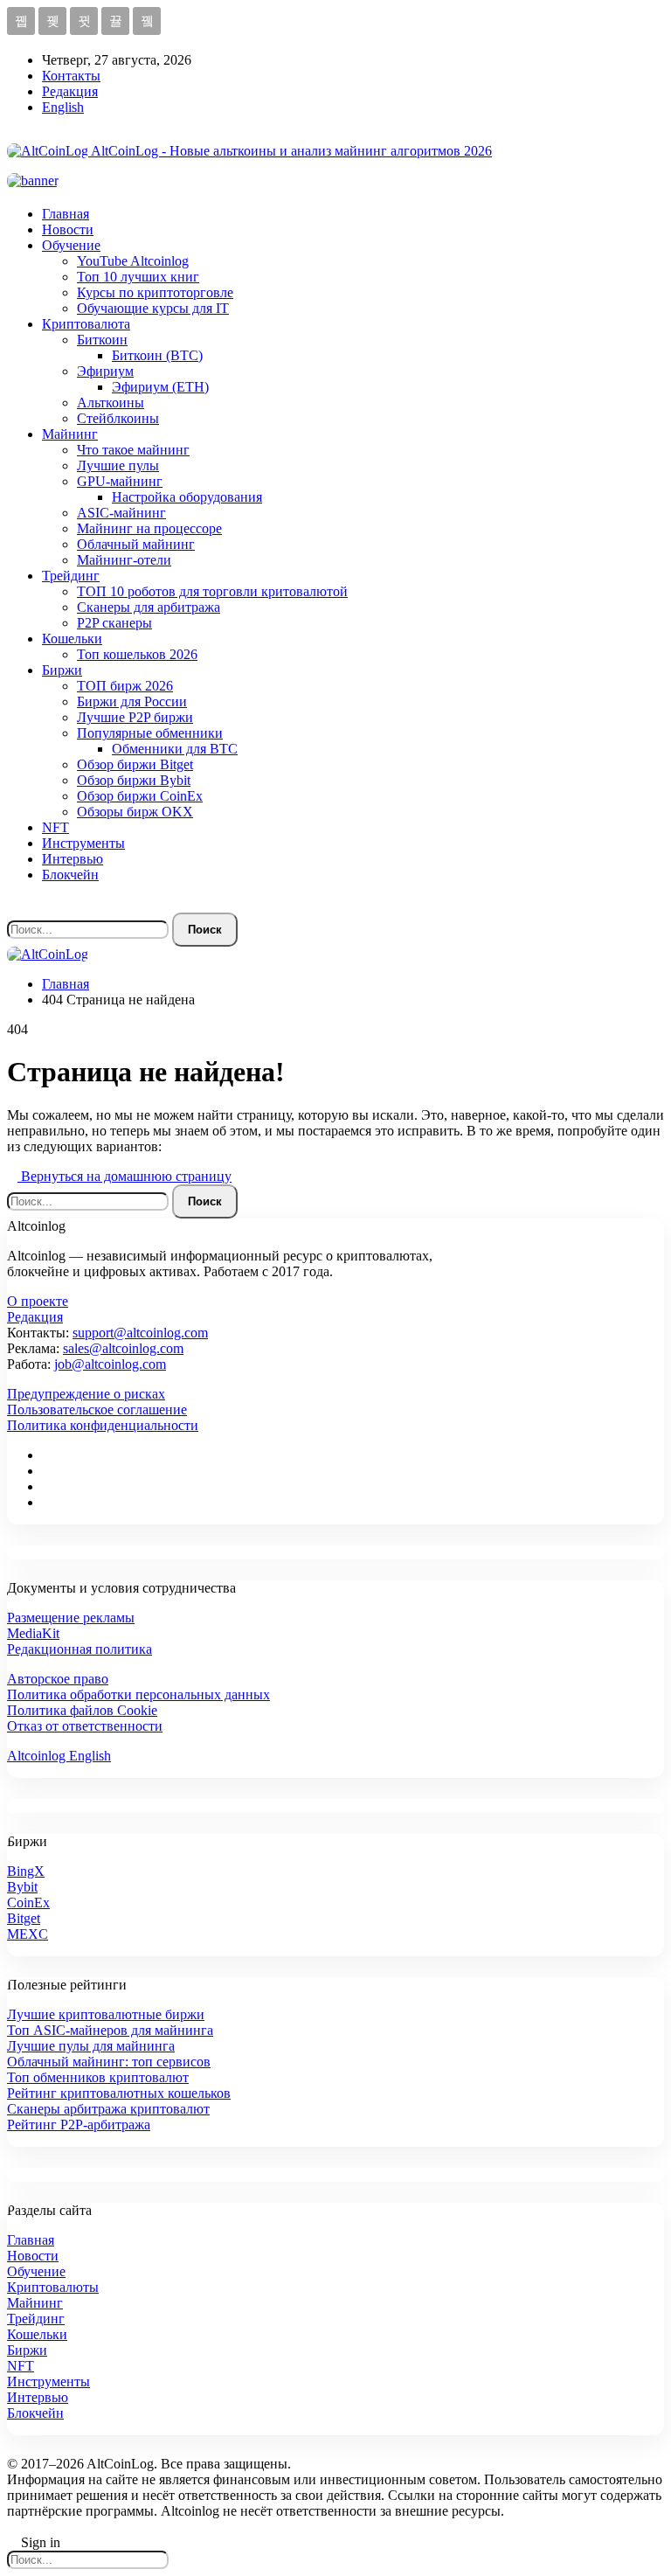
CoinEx (28, 1902)
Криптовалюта (86, 324)
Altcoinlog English (59, 1756)
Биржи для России (132, 701)
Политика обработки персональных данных (138, 1694)
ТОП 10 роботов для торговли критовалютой (212, 591)
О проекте (38, 1301)
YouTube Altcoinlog (133, 261)
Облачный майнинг (136, 544)
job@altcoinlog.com (110, 1364)
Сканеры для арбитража (149, 607)
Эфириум (105, 371)
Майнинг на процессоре (149, 528)
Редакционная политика (80, 1649)
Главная (66, 214)
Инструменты (83, 843)
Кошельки (72, 639)
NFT (55, 827)
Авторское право (58, 1679)
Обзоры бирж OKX (135, 812)
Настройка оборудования (187, 497)
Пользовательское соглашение (97, 1410)
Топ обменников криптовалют (98, 2077)
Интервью (73, 859)
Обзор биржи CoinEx (140, 796)
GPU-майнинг (120, 481)
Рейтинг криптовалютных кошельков (119, 2093)
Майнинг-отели (124, 560)
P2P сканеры (114, 623)
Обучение (71, 245)
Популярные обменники (150, 733)
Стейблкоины (118, 418)
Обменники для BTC (175, 749)
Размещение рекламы (71, 1618)
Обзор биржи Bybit (134, 780)
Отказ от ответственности (85, 1726)
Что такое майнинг (133, 450)
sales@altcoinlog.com (123, 1348)
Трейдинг (71, 576)
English (63, 107)
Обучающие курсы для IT (153, 308)
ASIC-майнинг (121, 513)
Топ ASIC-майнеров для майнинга (110, 2030)
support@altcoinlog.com (140, 1333)
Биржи (62, 670)
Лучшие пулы (118, 465)
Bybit (22, 1887)
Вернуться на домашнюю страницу (125, 1176)
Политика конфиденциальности (103, 1425)
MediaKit (33, 1633)
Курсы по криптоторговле (155, 292)
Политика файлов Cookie (82, 1710)
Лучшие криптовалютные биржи (106, 2014)
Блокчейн (70, 875)
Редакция (70, 91)
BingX (26, 1871)
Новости (68, 229)
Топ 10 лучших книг (138, 277)
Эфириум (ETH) (160, 387)
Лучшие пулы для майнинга (91, 2046)
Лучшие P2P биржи (135, 717)
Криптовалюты (53, 2287)
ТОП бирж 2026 (125, 686)
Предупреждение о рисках (86, 1394)
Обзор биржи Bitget (135, 764)
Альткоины (111, 403)
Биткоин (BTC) (157, 355)
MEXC (28, 1934)
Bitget (24, 1918)
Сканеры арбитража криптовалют (108, 2109)
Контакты (71, 76)
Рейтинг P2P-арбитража (79, 2125)
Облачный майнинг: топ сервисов (109, 2062)
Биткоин (102, 340)
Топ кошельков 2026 (137, 654)
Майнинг (70, 434)
